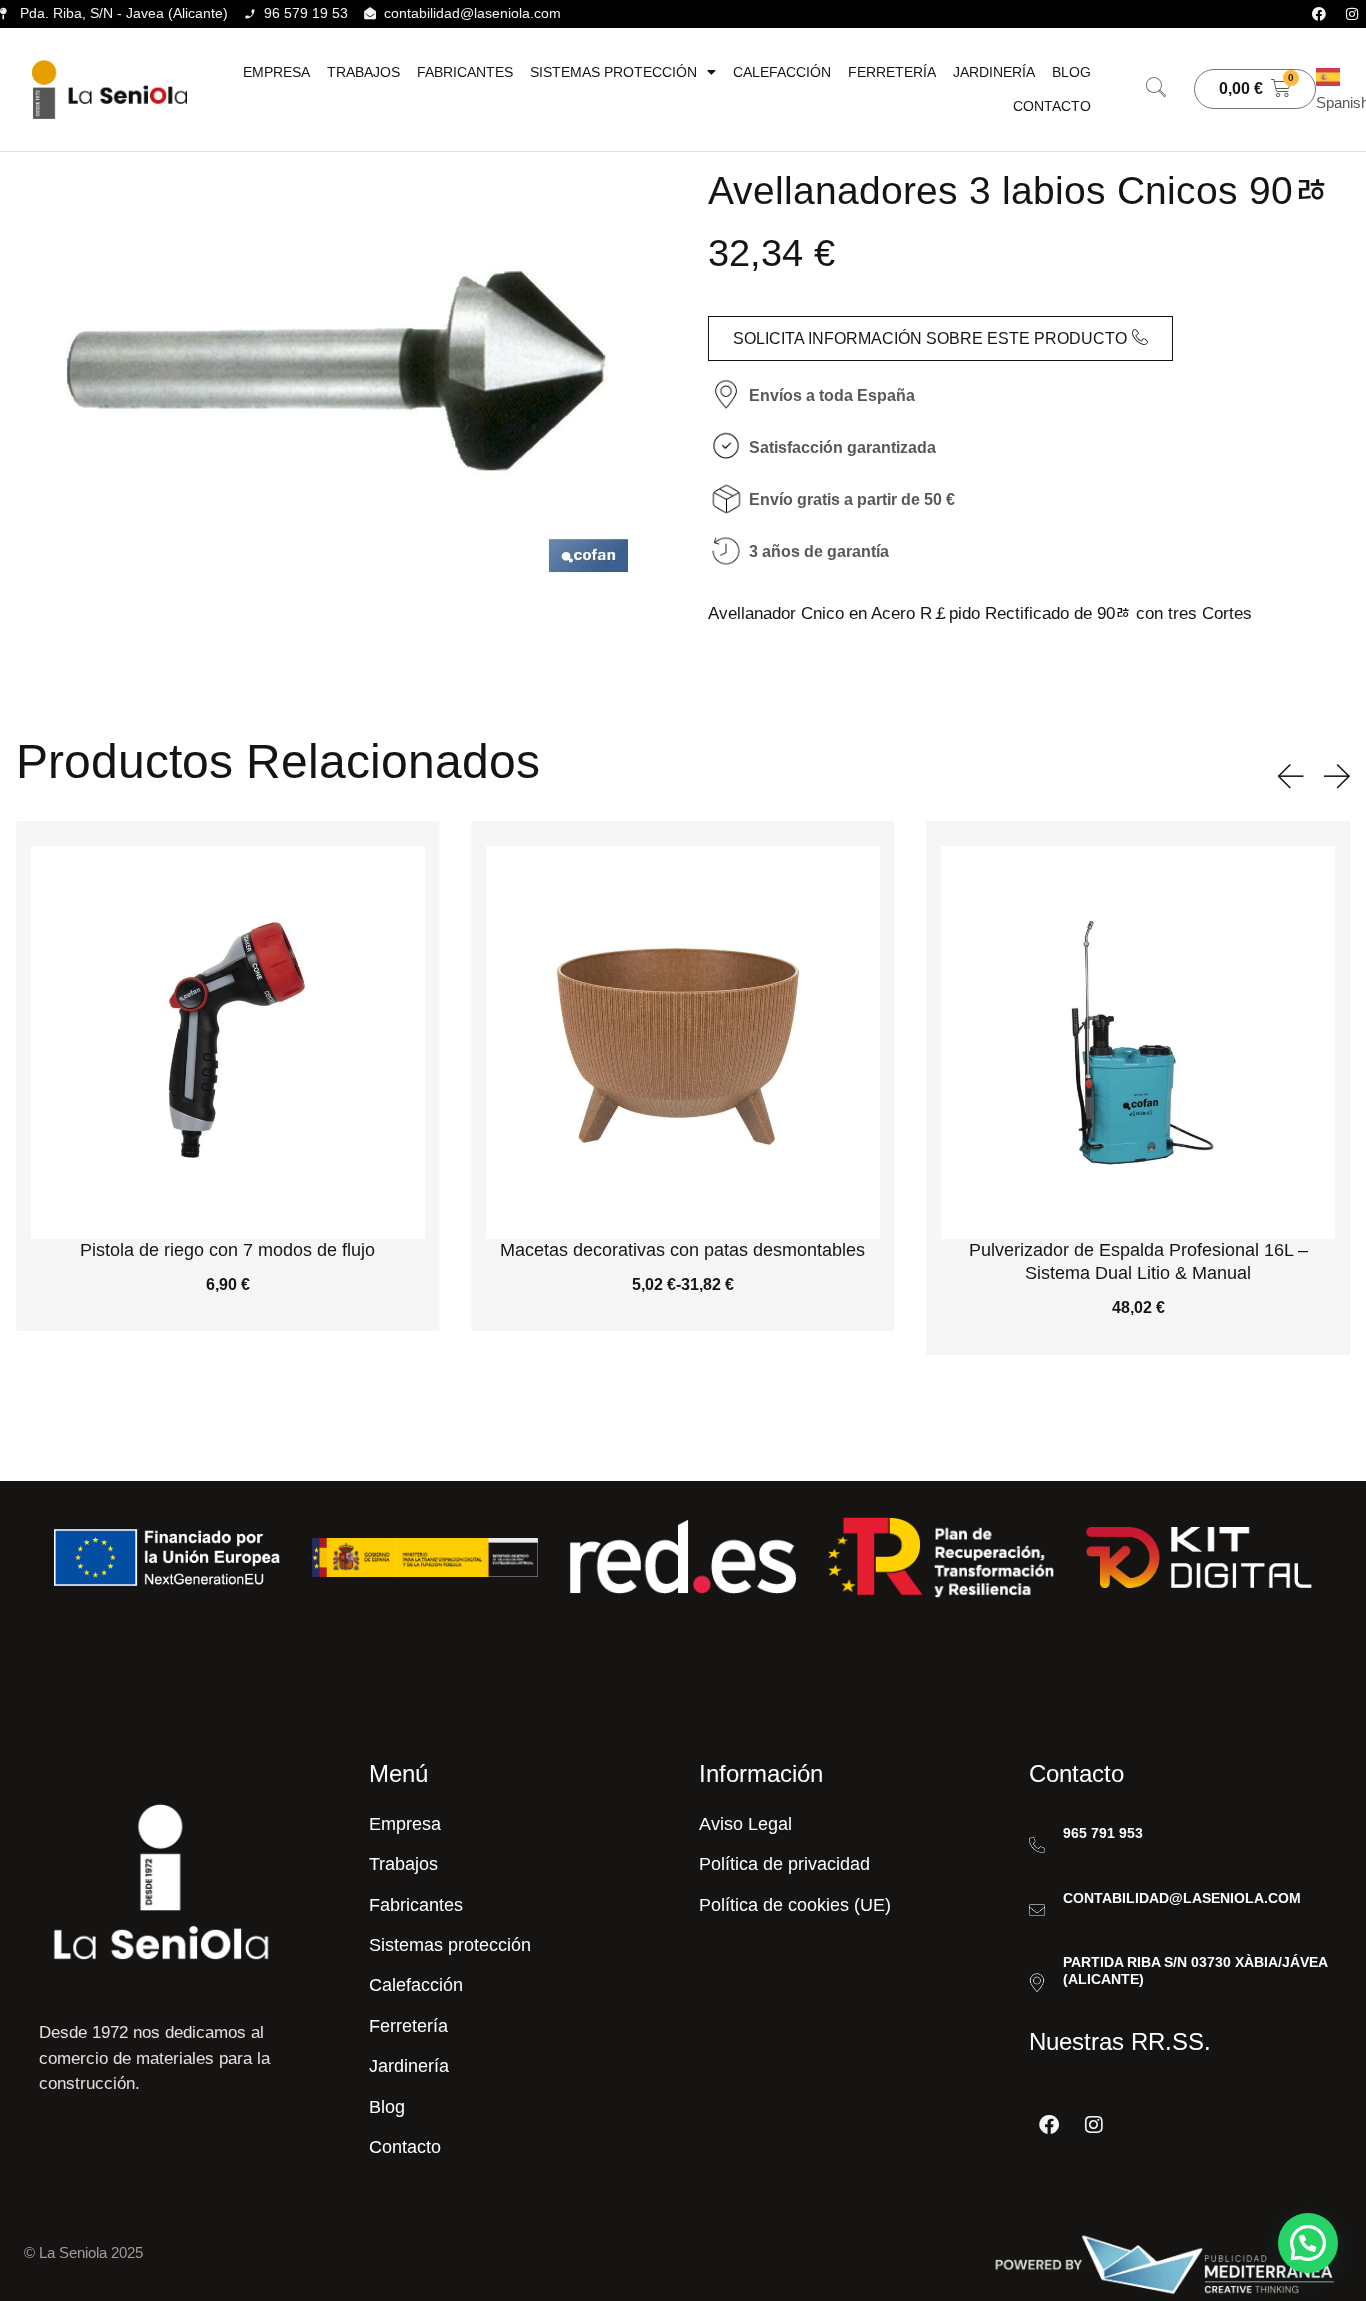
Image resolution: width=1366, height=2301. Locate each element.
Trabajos (363, 72)
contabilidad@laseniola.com (1182, 1898)
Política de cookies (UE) (795, 1905)
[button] (1156, 89)
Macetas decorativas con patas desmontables (682, 1250)
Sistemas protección (613, 72)
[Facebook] (1319, 14)
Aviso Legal (745, 1824)
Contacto (1052, 106)
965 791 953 (1103, 1833)
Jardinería (994, 72)
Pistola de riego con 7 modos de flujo (227, 1250)
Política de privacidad (784, 1864)
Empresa (276, 72)
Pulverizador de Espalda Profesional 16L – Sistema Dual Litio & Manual (1138, 1261)
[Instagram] (1352, 14)
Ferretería (892, 72)
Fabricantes (465, 72)
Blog (1071, 72)
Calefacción (782, 72)
